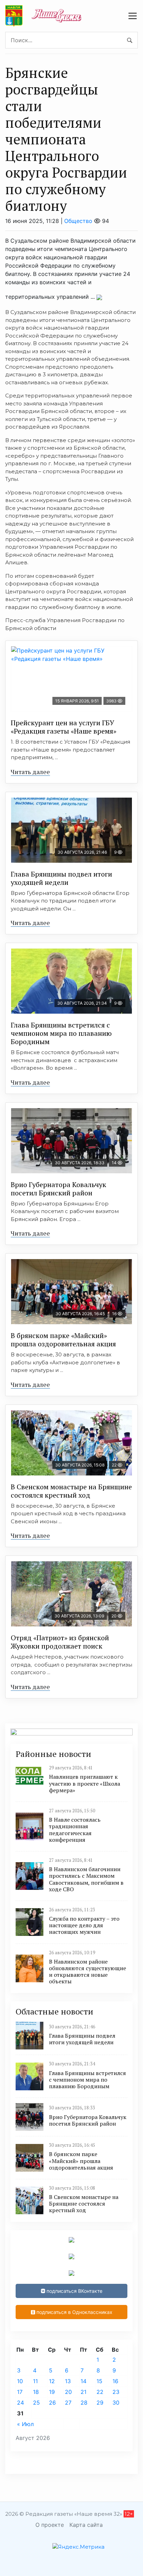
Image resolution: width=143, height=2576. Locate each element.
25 (36, 2403)
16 (115, 2381)
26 (52, 2403)
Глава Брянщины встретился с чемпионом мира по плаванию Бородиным (61, 1033)
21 (83, 2392)
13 (68, 2381)
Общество (78, 221)
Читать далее (30, 772)
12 (52, 2381)
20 (68, 2392)
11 (35, 2381)
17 (20, 2392)
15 (99, 2381)
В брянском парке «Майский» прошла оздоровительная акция (63, 1340)
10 (20, 2381)
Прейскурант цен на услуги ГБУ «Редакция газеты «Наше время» (64, 727)
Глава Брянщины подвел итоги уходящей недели (61, 878)
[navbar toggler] (133, 16)
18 (36, 2392)
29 (100, 2403)
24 (20, 2403)
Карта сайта (86, 2525)
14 (83, 2381)
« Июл (25, 2424)
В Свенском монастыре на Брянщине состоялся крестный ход (71, 1491)
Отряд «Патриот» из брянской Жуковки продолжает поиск (60, 1642)
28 (84, 2403)
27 (68, 2403)
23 (116, 2392)
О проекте (50, 2525)
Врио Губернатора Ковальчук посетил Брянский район (58, 1189)
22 (100, 2392)
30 (116, 2403)
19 (52, 2392)
